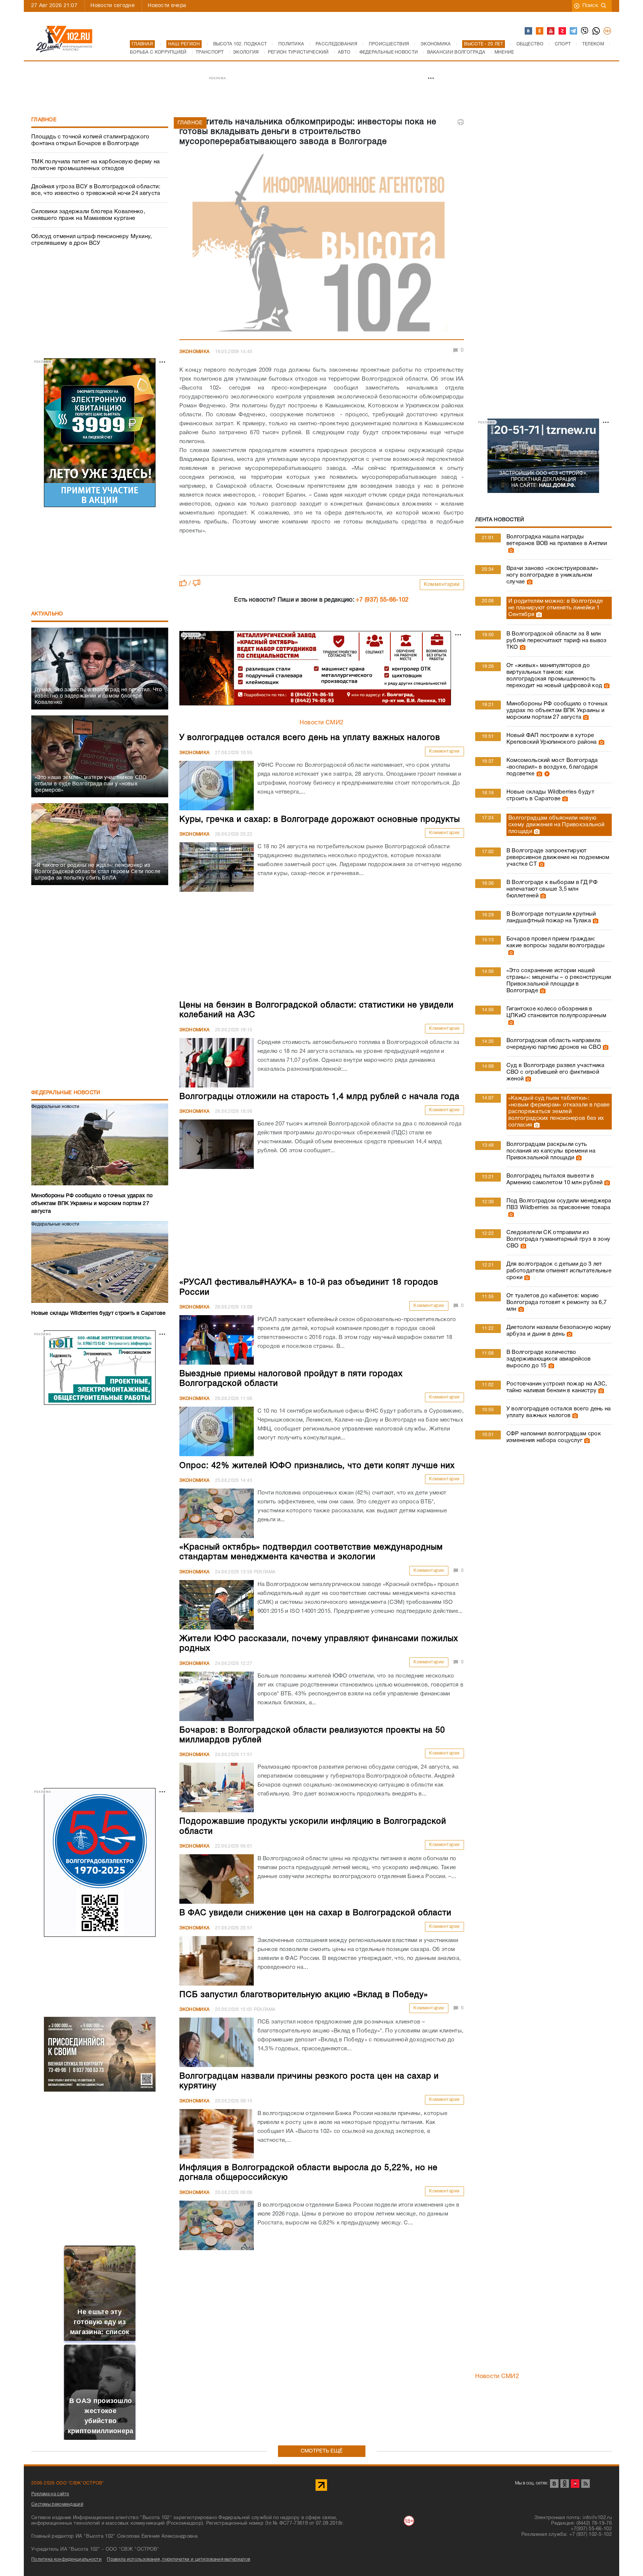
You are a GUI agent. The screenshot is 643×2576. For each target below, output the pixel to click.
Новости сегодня (113, 6)
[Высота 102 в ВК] (529, 31)
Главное (44, 120)
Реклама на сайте (50, 2494)
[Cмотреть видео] (546, 774)
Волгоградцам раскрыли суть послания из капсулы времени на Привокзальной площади (551, 1151)
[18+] (608, 31)
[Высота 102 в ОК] (540, 31)
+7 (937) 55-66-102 (382, 600)
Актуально (47, 614)
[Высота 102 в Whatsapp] (596, 31)
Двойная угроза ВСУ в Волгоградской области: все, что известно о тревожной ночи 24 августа (96, 190)
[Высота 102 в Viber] (585, 31)
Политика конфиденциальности (66, 2559)
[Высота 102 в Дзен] (563, 31)
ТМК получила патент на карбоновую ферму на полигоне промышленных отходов (96, 165)
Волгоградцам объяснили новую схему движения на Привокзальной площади (556, 825)
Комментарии (442, 585)
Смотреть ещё (322, 2451)
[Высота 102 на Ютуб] (551, 31)
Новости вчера (167, 6)
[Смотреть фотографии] (510, 550)
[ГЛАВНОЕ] (322, 245)
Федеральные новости (66, 1093)
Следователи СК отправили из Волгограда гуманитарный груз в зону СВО (559, 1239)
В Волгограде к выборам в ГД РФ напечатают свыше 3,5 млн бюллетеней (552, 889)
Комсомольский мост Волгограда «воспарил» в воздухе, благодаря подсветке (552, 767)
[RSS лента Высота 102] (586, 2484)
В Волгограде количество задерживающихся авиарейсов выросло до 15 (549, 1359)
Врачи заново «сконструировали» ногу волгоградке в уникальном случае (552, 575)
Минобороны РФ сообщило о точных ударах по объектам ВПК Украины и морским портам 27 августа (557, 711)
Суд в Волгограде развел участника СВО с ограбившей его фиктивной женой (556, 1072)
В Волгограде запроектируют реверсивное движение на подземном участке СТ (558, 858)
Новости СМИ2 (322, 723)
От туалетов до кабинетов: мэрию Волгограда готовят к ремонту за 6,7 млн (557, 1303)
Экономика (195, 352)
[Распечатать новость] (461, 122)
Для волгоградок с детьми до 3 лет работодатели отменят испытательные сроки (559, 1271)
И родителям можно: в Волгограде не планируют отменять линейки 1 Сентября (556, 608)
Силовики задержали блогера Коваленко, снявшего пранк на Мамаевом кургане (88, 215)
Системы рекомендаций (57, 2504)
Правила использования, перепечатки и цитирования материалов (178, 2559)
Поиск (590, 6)
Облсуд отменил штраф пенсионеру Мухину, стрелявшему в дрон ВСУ (92, 240)
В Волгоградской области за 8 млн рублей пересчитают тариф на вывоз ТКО (557, 641)
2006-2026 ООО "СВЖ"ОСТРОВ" (68, 2483)
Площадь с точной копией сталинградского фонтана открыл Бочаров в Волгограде (90, 140)
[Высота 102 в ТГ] (574, 31)
